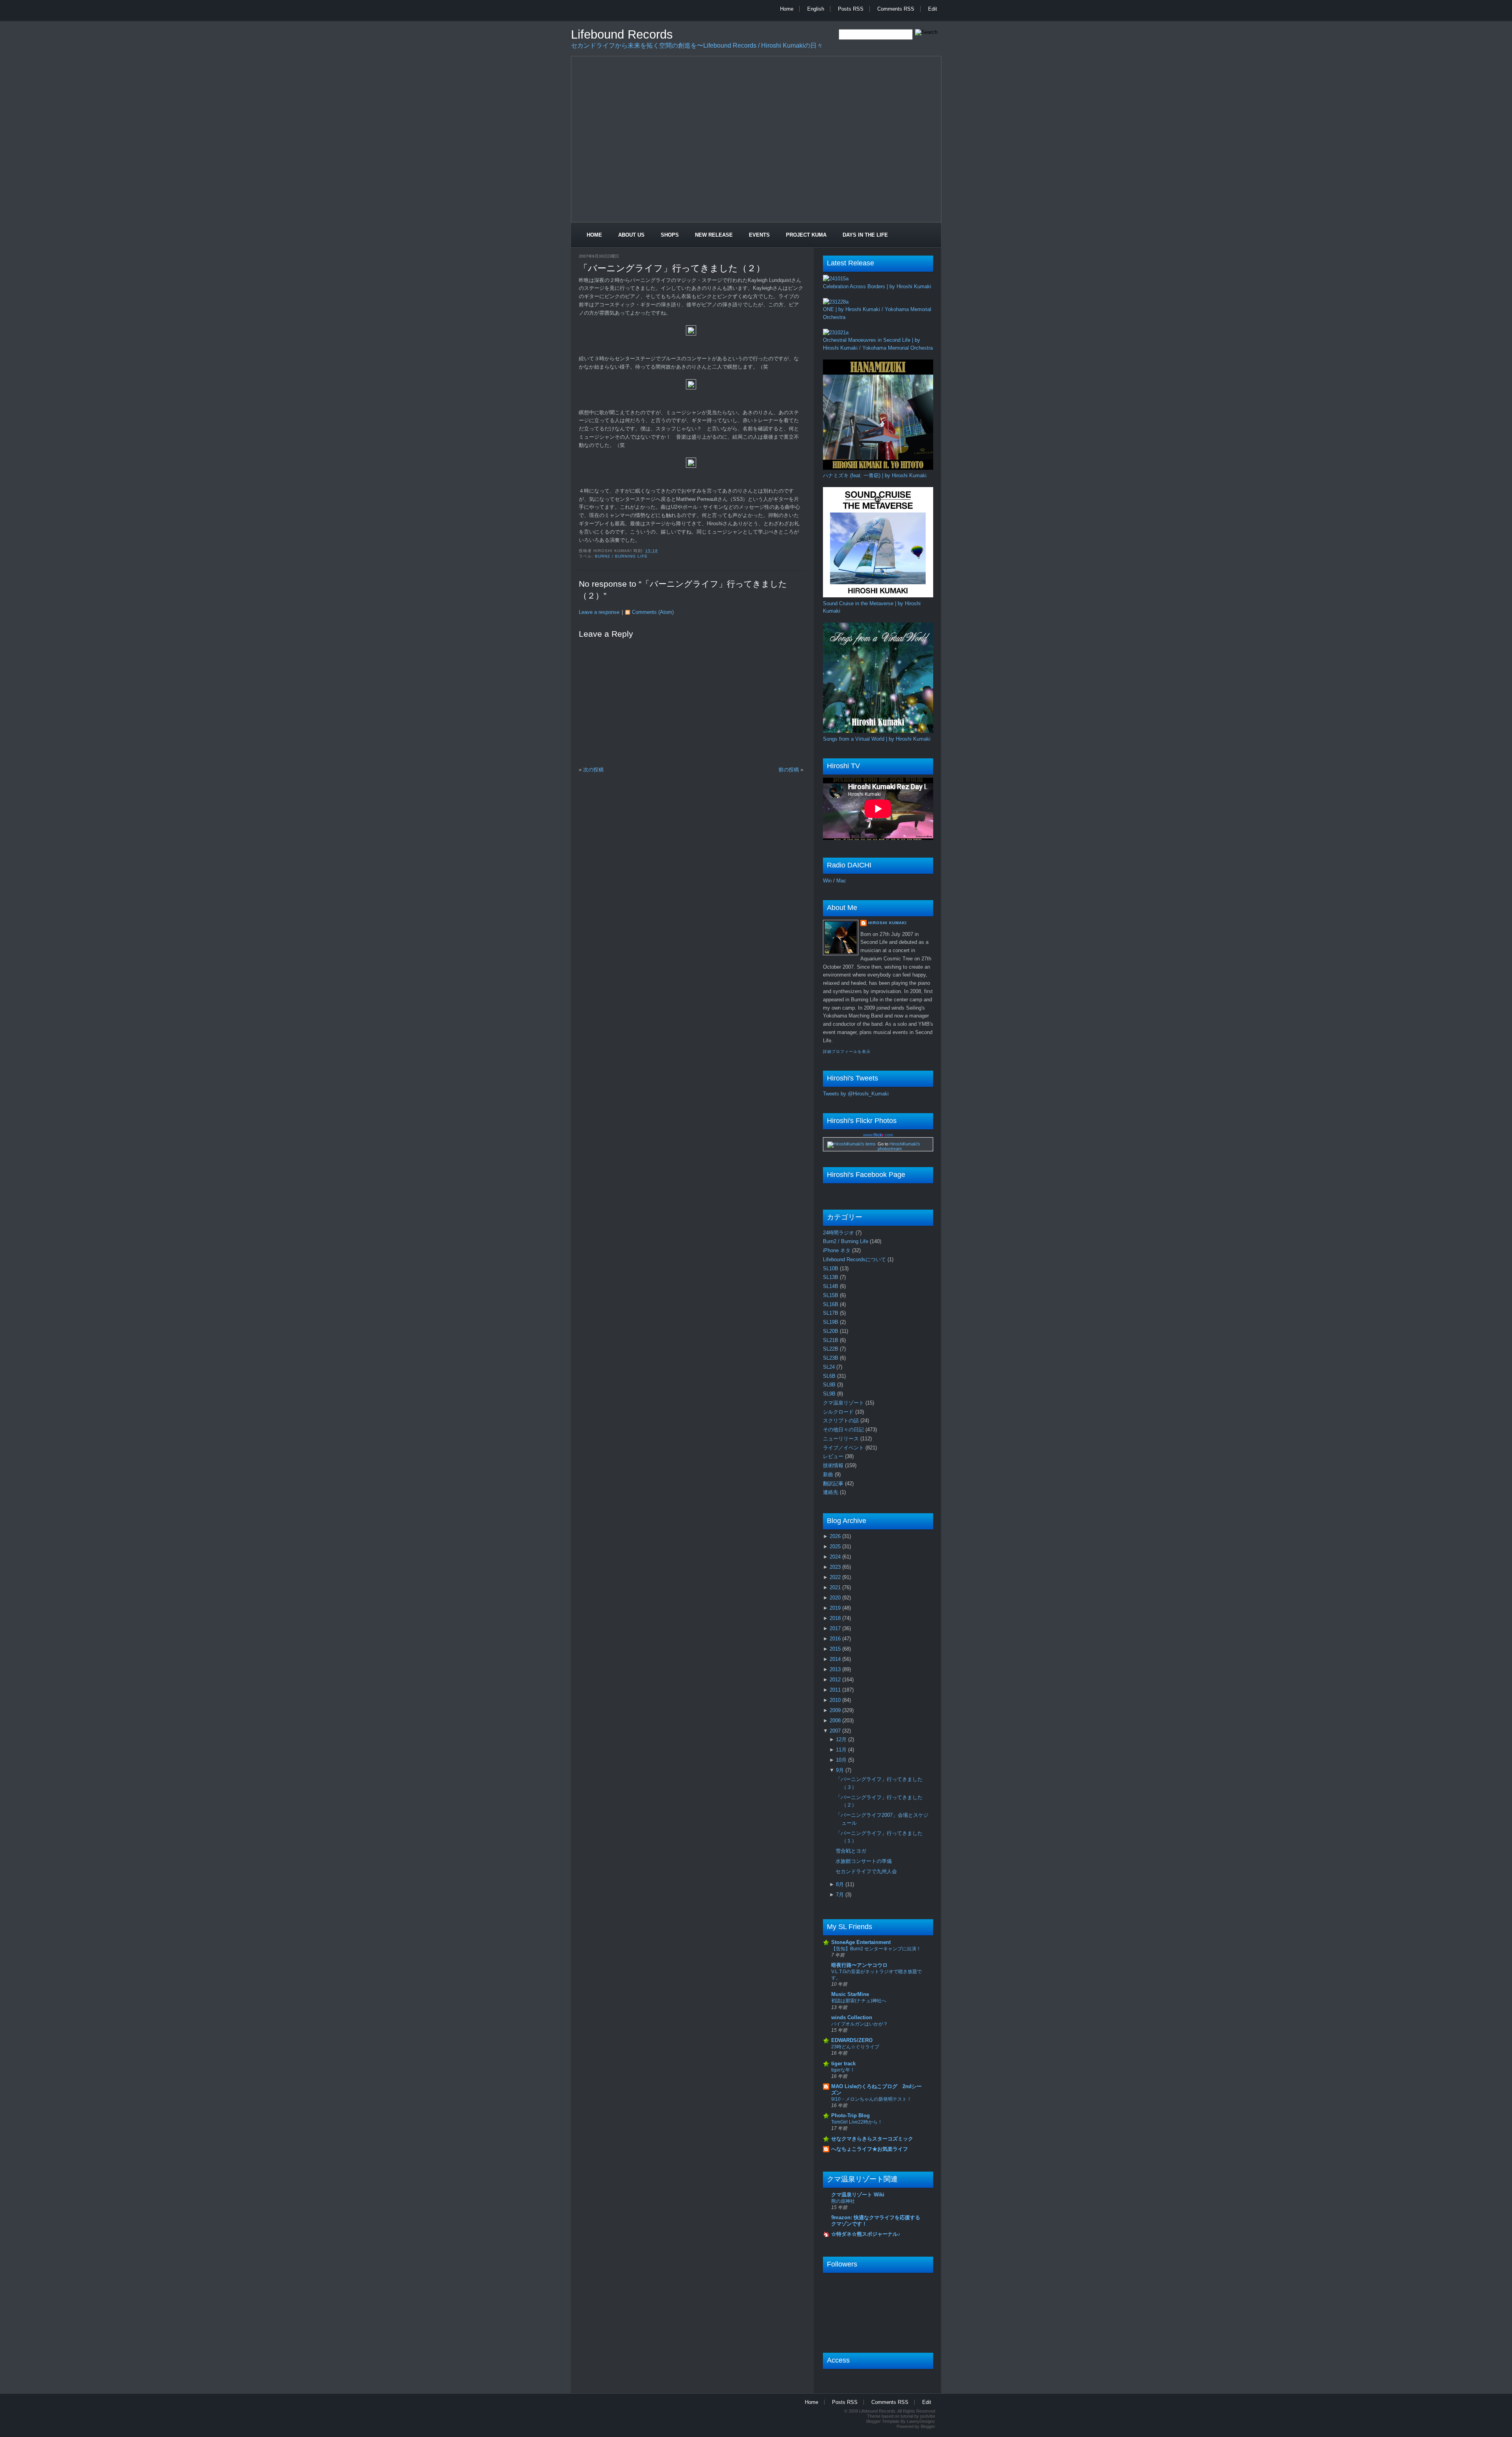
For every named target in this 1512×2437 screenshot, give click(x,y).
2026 (836, 1536)
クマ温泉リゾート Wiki (858, 2195)
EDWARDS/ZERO (852, 2040)
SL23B (831, 1358)
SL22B (831, 1349)
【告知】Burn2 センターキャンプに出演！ (876, 1949)
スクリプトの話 (842, 1421)
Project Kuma (806, 235)
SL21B (831, 1340)
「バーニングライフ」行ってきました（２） (672, 268)
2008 (836, 1721)
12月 (842, 1739)
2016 (836, 1639)
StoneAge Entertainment (861, 1942)
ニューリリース (842, 1439)
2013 (836, 1669)
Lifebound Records (622, 34)
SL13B (831, 1277)
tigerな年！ (843, 2070)
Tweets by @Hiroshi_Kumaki (856, 1094)
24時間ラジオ (839, 1233)
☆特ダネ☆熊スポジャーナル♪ (866, 2234)
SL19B (831, 1322)
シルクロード (839, 1412)
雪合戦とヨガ (851, 1851)
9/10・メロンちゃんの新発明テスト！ (871, 2099)
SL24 (830, 1367)
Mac (841, 881)
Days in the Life (865, 235)
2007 (836, 1731)
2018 (836, 1618)
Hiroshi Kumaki (888, 923)
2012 (836, 1680)
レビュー (834, 1456)
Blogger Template (883, 2421)
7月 (841, 1895)
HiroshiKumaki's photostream (899, 1146)
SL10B (831, 1269)
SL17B (831, 1313)
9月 (841, 1770)
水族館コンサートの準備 (864, 1861)
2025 (836, 1547)
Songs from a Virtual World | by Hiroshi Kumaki (877, 739)
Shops (670, 235)
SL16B (831, 1304)
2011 (836, 1690)
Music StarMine (850, 1994)
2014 (836, 1659)
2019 (836, 1608)
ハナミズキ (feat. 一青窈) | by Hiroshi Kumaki (875, 475)
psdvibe (928, 2416)
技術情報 (834, 1465)
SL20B (831, 1331)
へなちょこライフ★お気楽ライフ (870, 2149)
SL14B (831, 1286)
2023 (836, 1567)
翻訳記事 (834, 1484)
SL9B (830, 1394)
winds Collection (852, 2017)
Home (787, 9)
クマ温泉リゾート (844, 1403)
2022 (836, 1577)
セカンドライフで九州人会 (866, 1871)
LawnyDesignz (921, 2421)
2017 (836, 1628)
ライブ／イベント (844, 1448)
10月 (842, 1760)
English (816, 9)
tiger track (843, 2064)
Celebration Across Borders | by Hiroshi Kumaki (877, 286)
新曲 (829, 1474)
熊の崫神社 (843, 2201)
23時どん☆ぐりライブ (855, 2047)
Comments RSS (896, 9)
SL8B (830, 1385)
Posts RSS (851, 9)
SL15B (831, 1295)
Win (827, 881)
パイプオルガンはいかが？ (860, 2024)
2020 (836, 1598)
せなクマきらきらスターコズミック (872, 2139)
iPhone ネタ (838, 1250)
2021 (836, 1587)
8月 (841, 1884)
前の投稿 (789, 770)
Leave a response (599, 612)
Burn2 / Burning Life (621, 556)
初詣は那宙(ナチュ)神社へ (859, 2001)
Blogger (928, 2426)
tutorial (907, 2416)
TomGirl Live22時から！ (857, 2122)
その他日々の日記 (844, 1430)
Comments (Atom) (653, 612)
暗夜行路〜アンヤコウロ (859, 1965)
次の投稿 (593, 770)
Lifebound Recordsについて (855, 1259)
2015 (836, 1649)
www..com (878, 1135)
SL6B (830, 1376)
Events (759, 235)
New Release (714, 235)
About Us (631, 235)
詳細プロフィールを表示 (847, 1052)
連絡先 (831, 1492)
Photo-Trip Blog (850, 2115)
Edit (933, 9)
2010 (836, 1700)
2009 (836, 1710)
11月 (842, 1750)
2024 (836, 1557)
